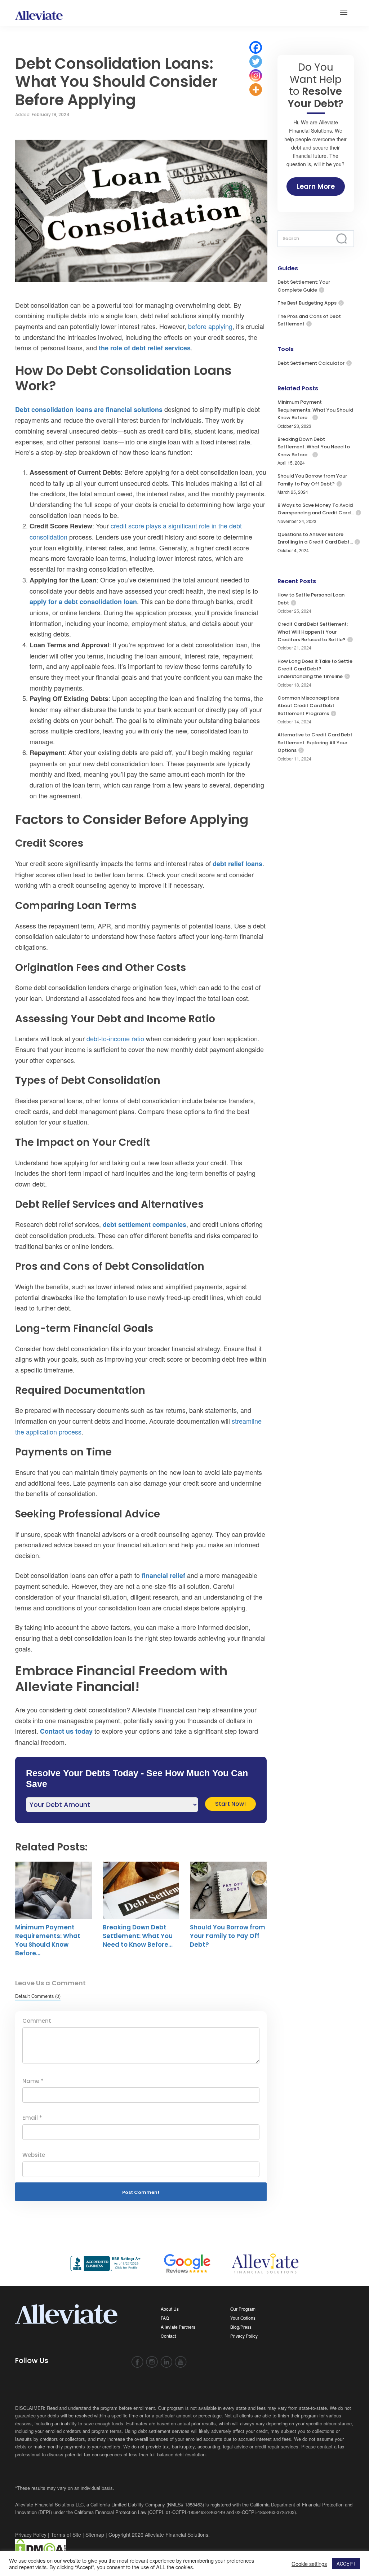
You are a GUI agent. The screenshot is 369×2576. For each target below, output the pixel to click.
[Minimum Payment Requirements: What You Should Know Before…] (54, 1890)
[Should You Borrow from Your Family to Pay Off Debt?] (228, 1890)
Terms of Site (66, 2535)
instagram (152, 2362)
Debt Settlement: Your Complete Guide (304, 286)
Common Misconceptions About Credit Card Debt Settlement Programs (308, 706)
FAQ (165, 2318)
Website (34, 2155)
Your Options (243, 2318)
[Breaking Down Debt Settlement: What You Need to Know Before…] (141, 1890)
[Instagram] (256, 76)
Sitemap (95, 2535)
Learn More (316, 187)
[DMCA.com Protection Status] (41, 2548)
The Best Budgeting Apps (307, 303)
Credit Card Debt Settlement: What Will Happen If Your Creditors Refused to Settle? (313, 632)
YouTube (181, 2362)
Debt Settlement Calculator (311, 363)
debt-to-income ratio (115, 1038)
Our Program (243, 2309)
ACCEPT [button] (346, 2564)
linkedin (166, 2362)
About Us (170, 2309)
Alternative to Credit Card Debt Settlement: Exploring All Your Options (315, 742)
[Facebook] (256, 47)
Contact (168, 2336)
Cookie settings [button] (309, 2564)
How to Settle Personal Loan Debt (311, 599)
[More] (256, 90)
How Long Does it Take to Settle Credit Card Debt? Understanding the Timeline (315, 669)
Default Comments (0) (38, 1996)
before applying (210, 326)
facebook (137, 2362)
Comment (37, 2021)
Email (32, 2118)
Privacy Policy (244, 2336)
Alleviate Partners (178, 2327)
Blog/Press (241, 2327)
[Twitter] (256, 61)
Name (33, 2081)
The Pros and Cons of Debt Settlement (309, 320)
